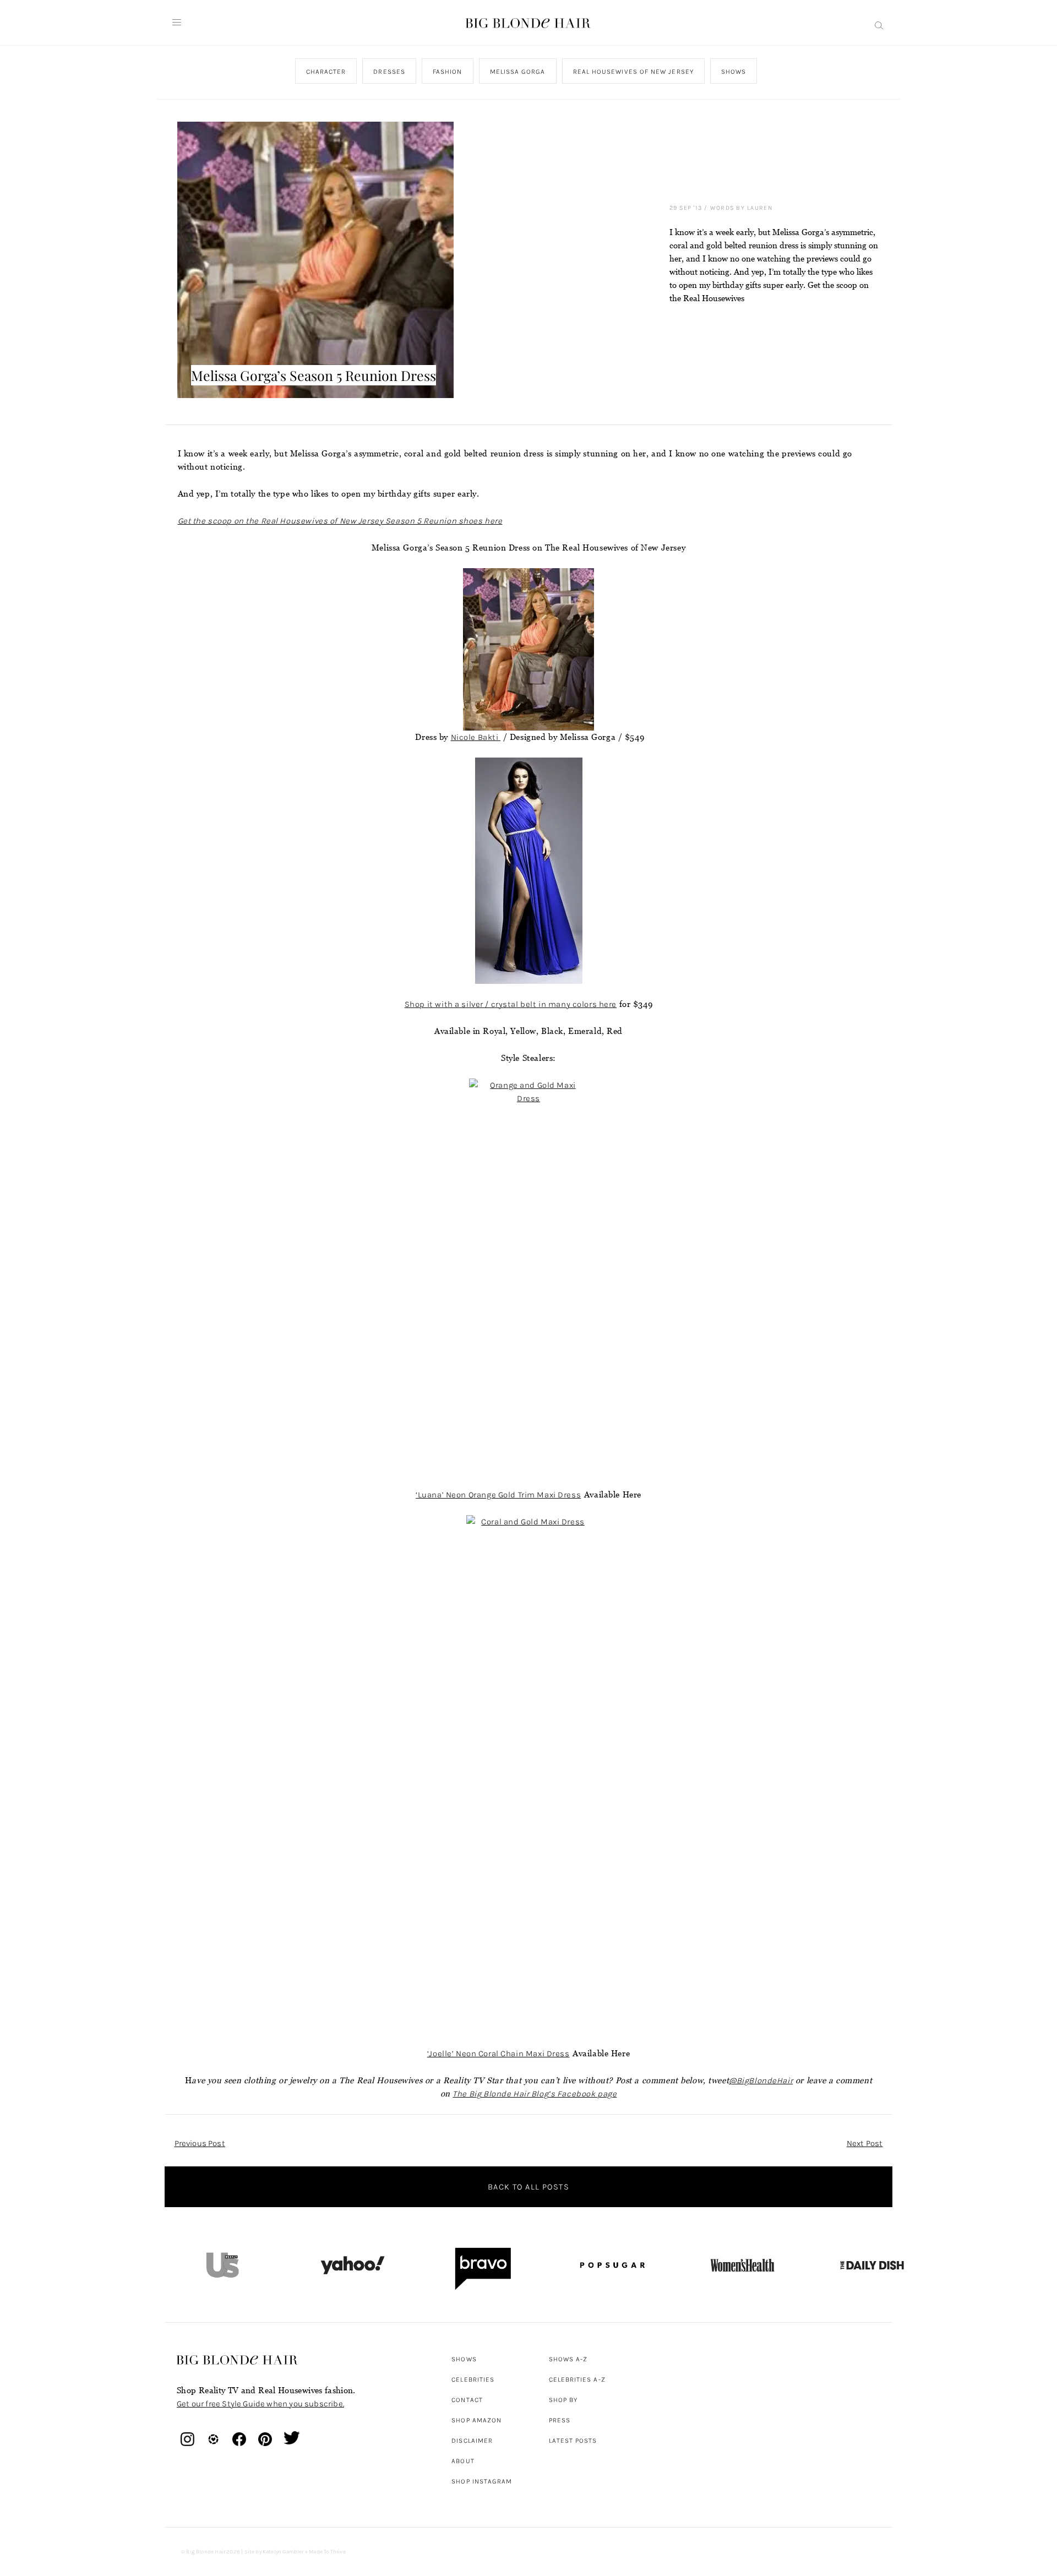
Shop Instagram (482, 2481)
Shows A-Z (568, 2359)
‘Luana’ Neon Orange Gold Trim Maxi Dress (498, 1495)
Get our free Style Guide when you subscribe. (260, 2404)
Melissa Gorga (517, 72)
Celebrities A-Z (577, 2379)
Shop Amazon (476, 2420)
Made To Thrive (327, 2552)
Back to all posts (528, 2187)
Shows (733, 72)
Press (560, 2420)
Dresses (389, 72)
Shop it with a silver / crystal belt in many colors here (511, 1004)
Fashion (447, 72)
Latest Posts (573, 2441)
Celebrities (473, 2379)
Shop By (563, 2400)
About (463, 2461)
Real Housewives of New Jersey (633, 72)
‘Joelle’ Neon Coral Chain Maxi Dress (498, 2054)
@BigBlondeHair (761, 2081)
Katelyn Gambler (283, 2552)
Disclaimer (472, 2441)
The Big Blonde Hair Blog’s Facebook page (535, 2094)
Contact (467, 2400)
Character (326, 72)
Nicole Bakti (476, 737)
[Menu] (177, 23)
